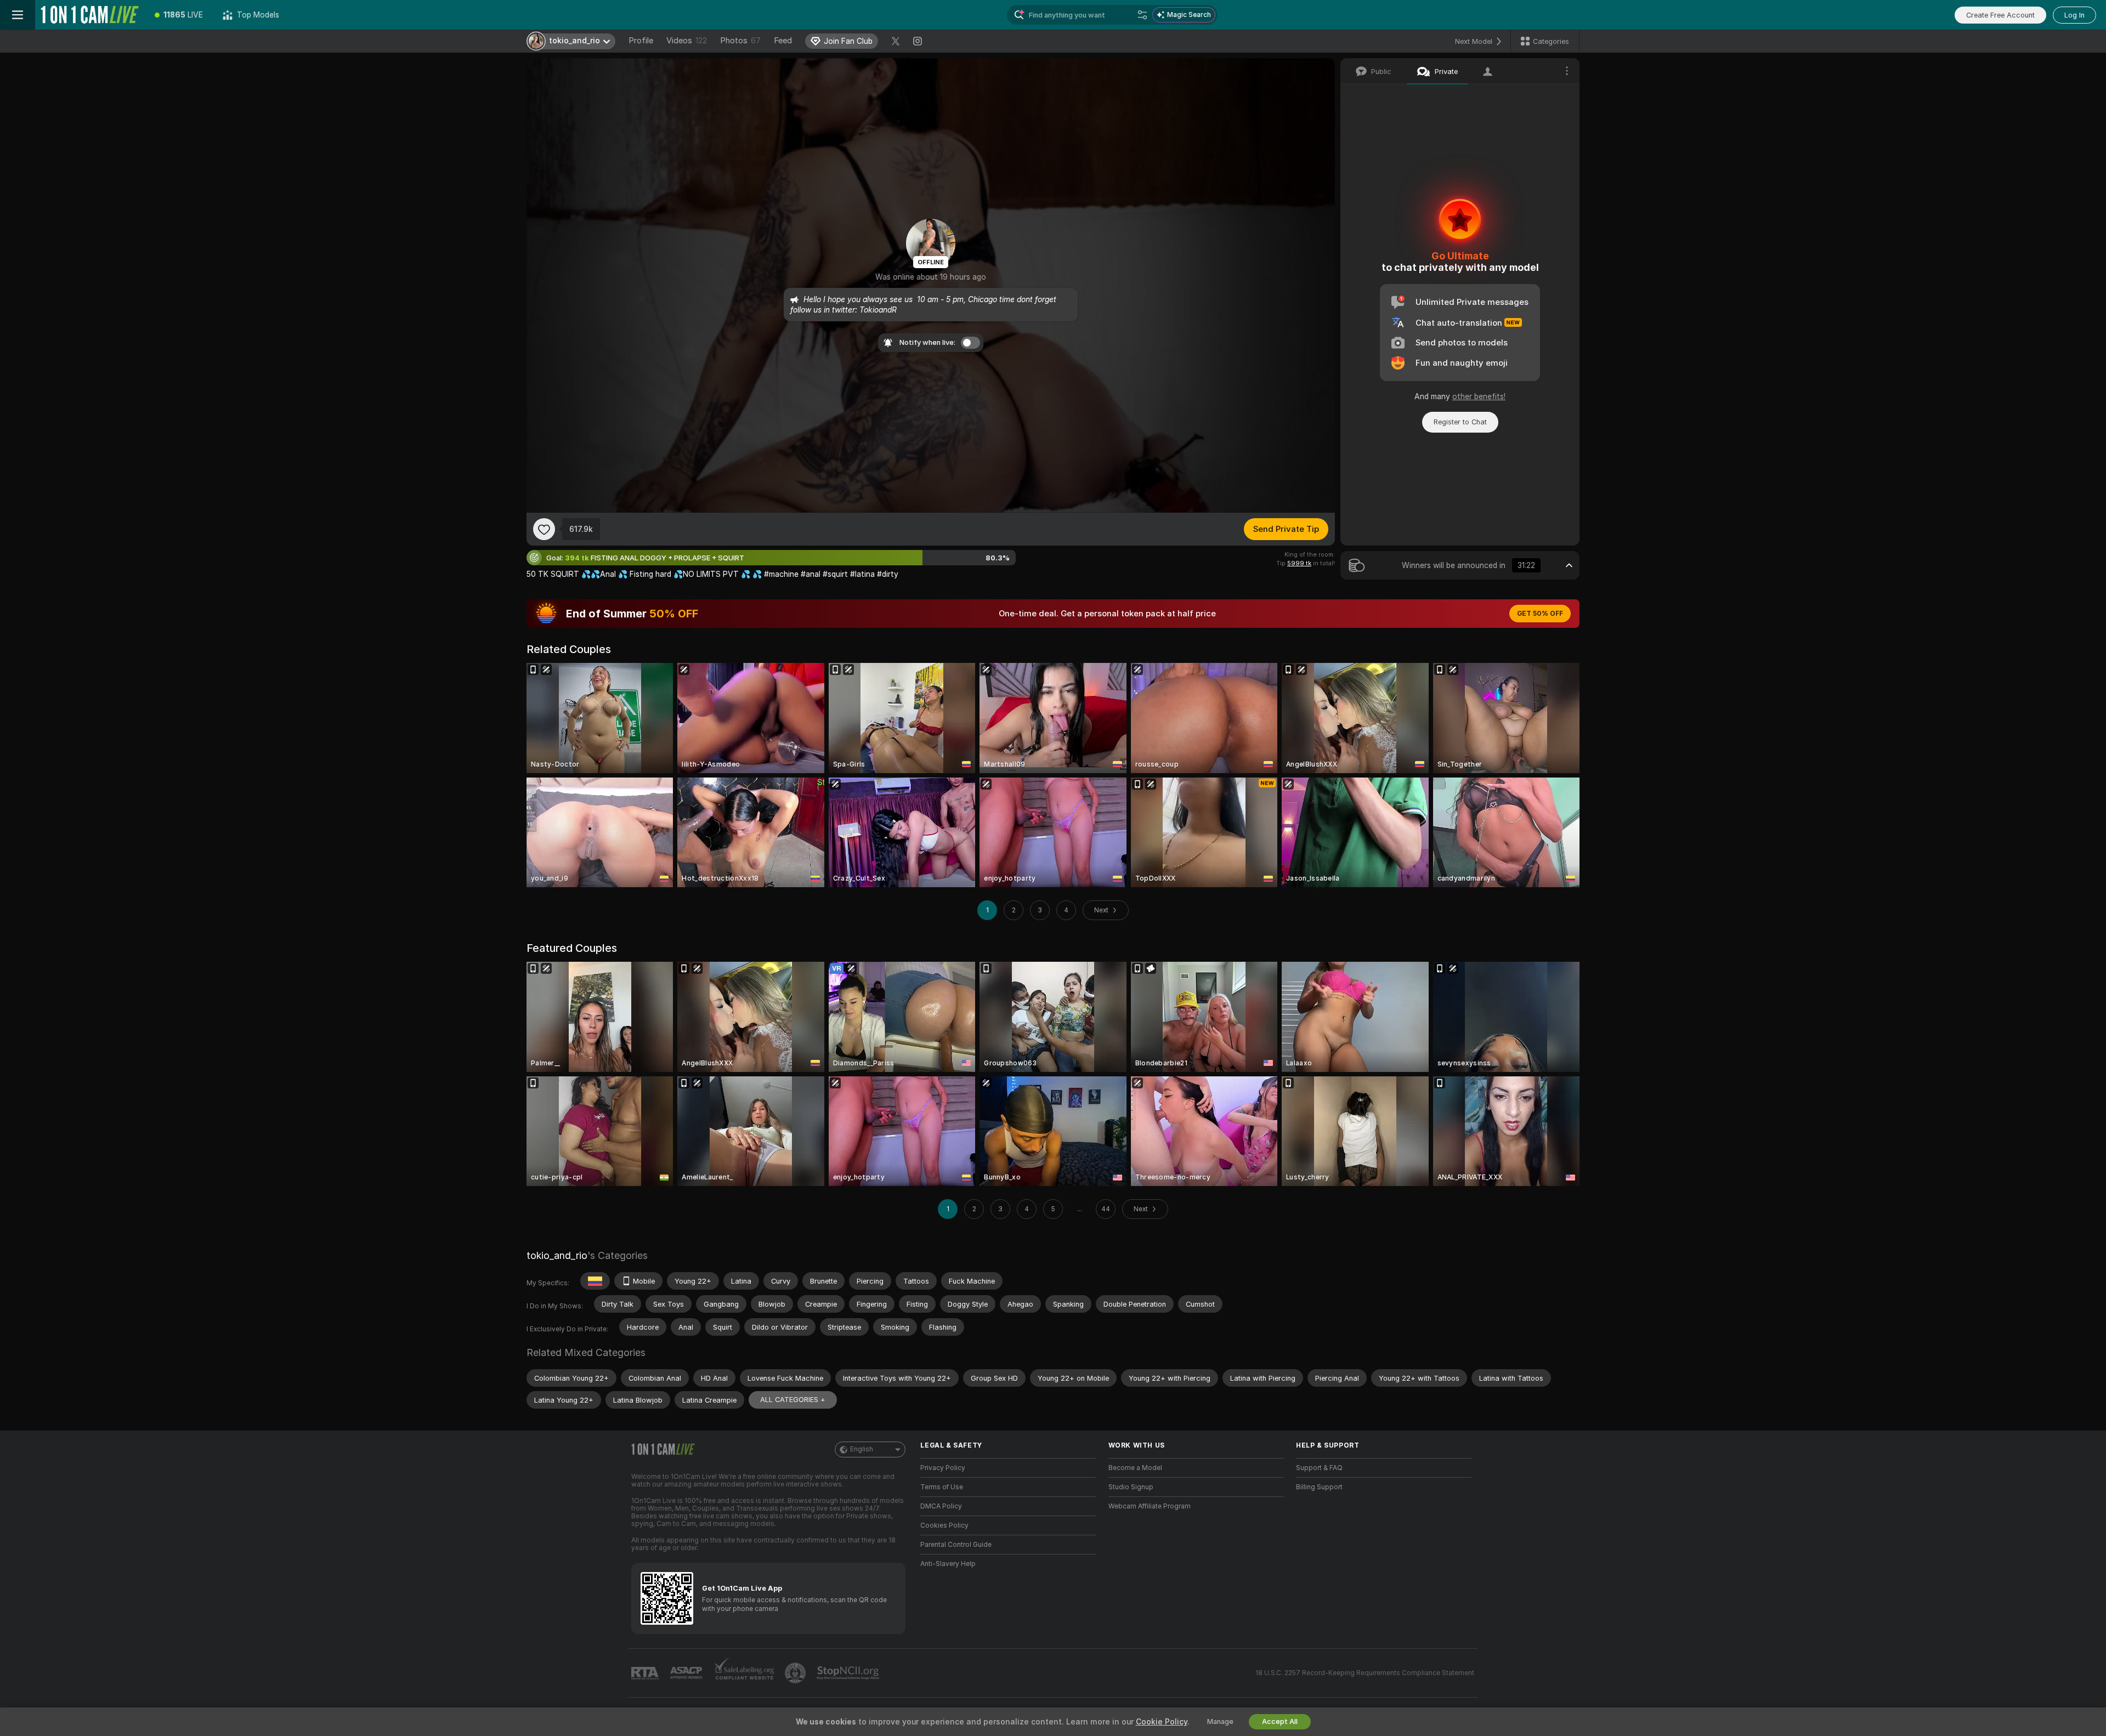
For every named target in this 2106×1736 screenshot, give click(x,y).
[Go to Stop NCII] (849, 1673)
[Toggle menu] (18, 15)
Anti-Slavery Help (948, 1564)
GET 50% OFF (1540, 614)
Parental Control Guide (956, 1545)
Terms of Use (942, 1487)
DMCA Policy (941, 1506)
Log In (2074, 15)
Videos (687, 41)
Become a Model (1135, 1468)
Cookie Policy (1162, 1722)
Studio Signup (1131, 1487)
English (862, 1449)
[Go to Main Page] (90, 15)
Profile (641, 41)
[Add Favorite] (544, 529)
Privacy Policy (943, 1468)
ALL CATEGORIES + (793, 1400)
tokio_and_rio (557, 1255)
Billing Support (1319, 1487)
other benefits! (1479, 396)
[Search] (1142, 15)
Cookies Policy (944, 1525)
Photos (740, 41)
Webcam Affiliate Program (1150, 1506)
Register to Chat (1460, 422)
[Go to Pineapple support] (796, 1673)
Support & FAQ (1319, 1468)
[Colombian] (595, 1281)
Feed (783, 41)
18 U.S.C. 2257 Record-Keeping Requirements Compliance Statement (1365, 1673)
